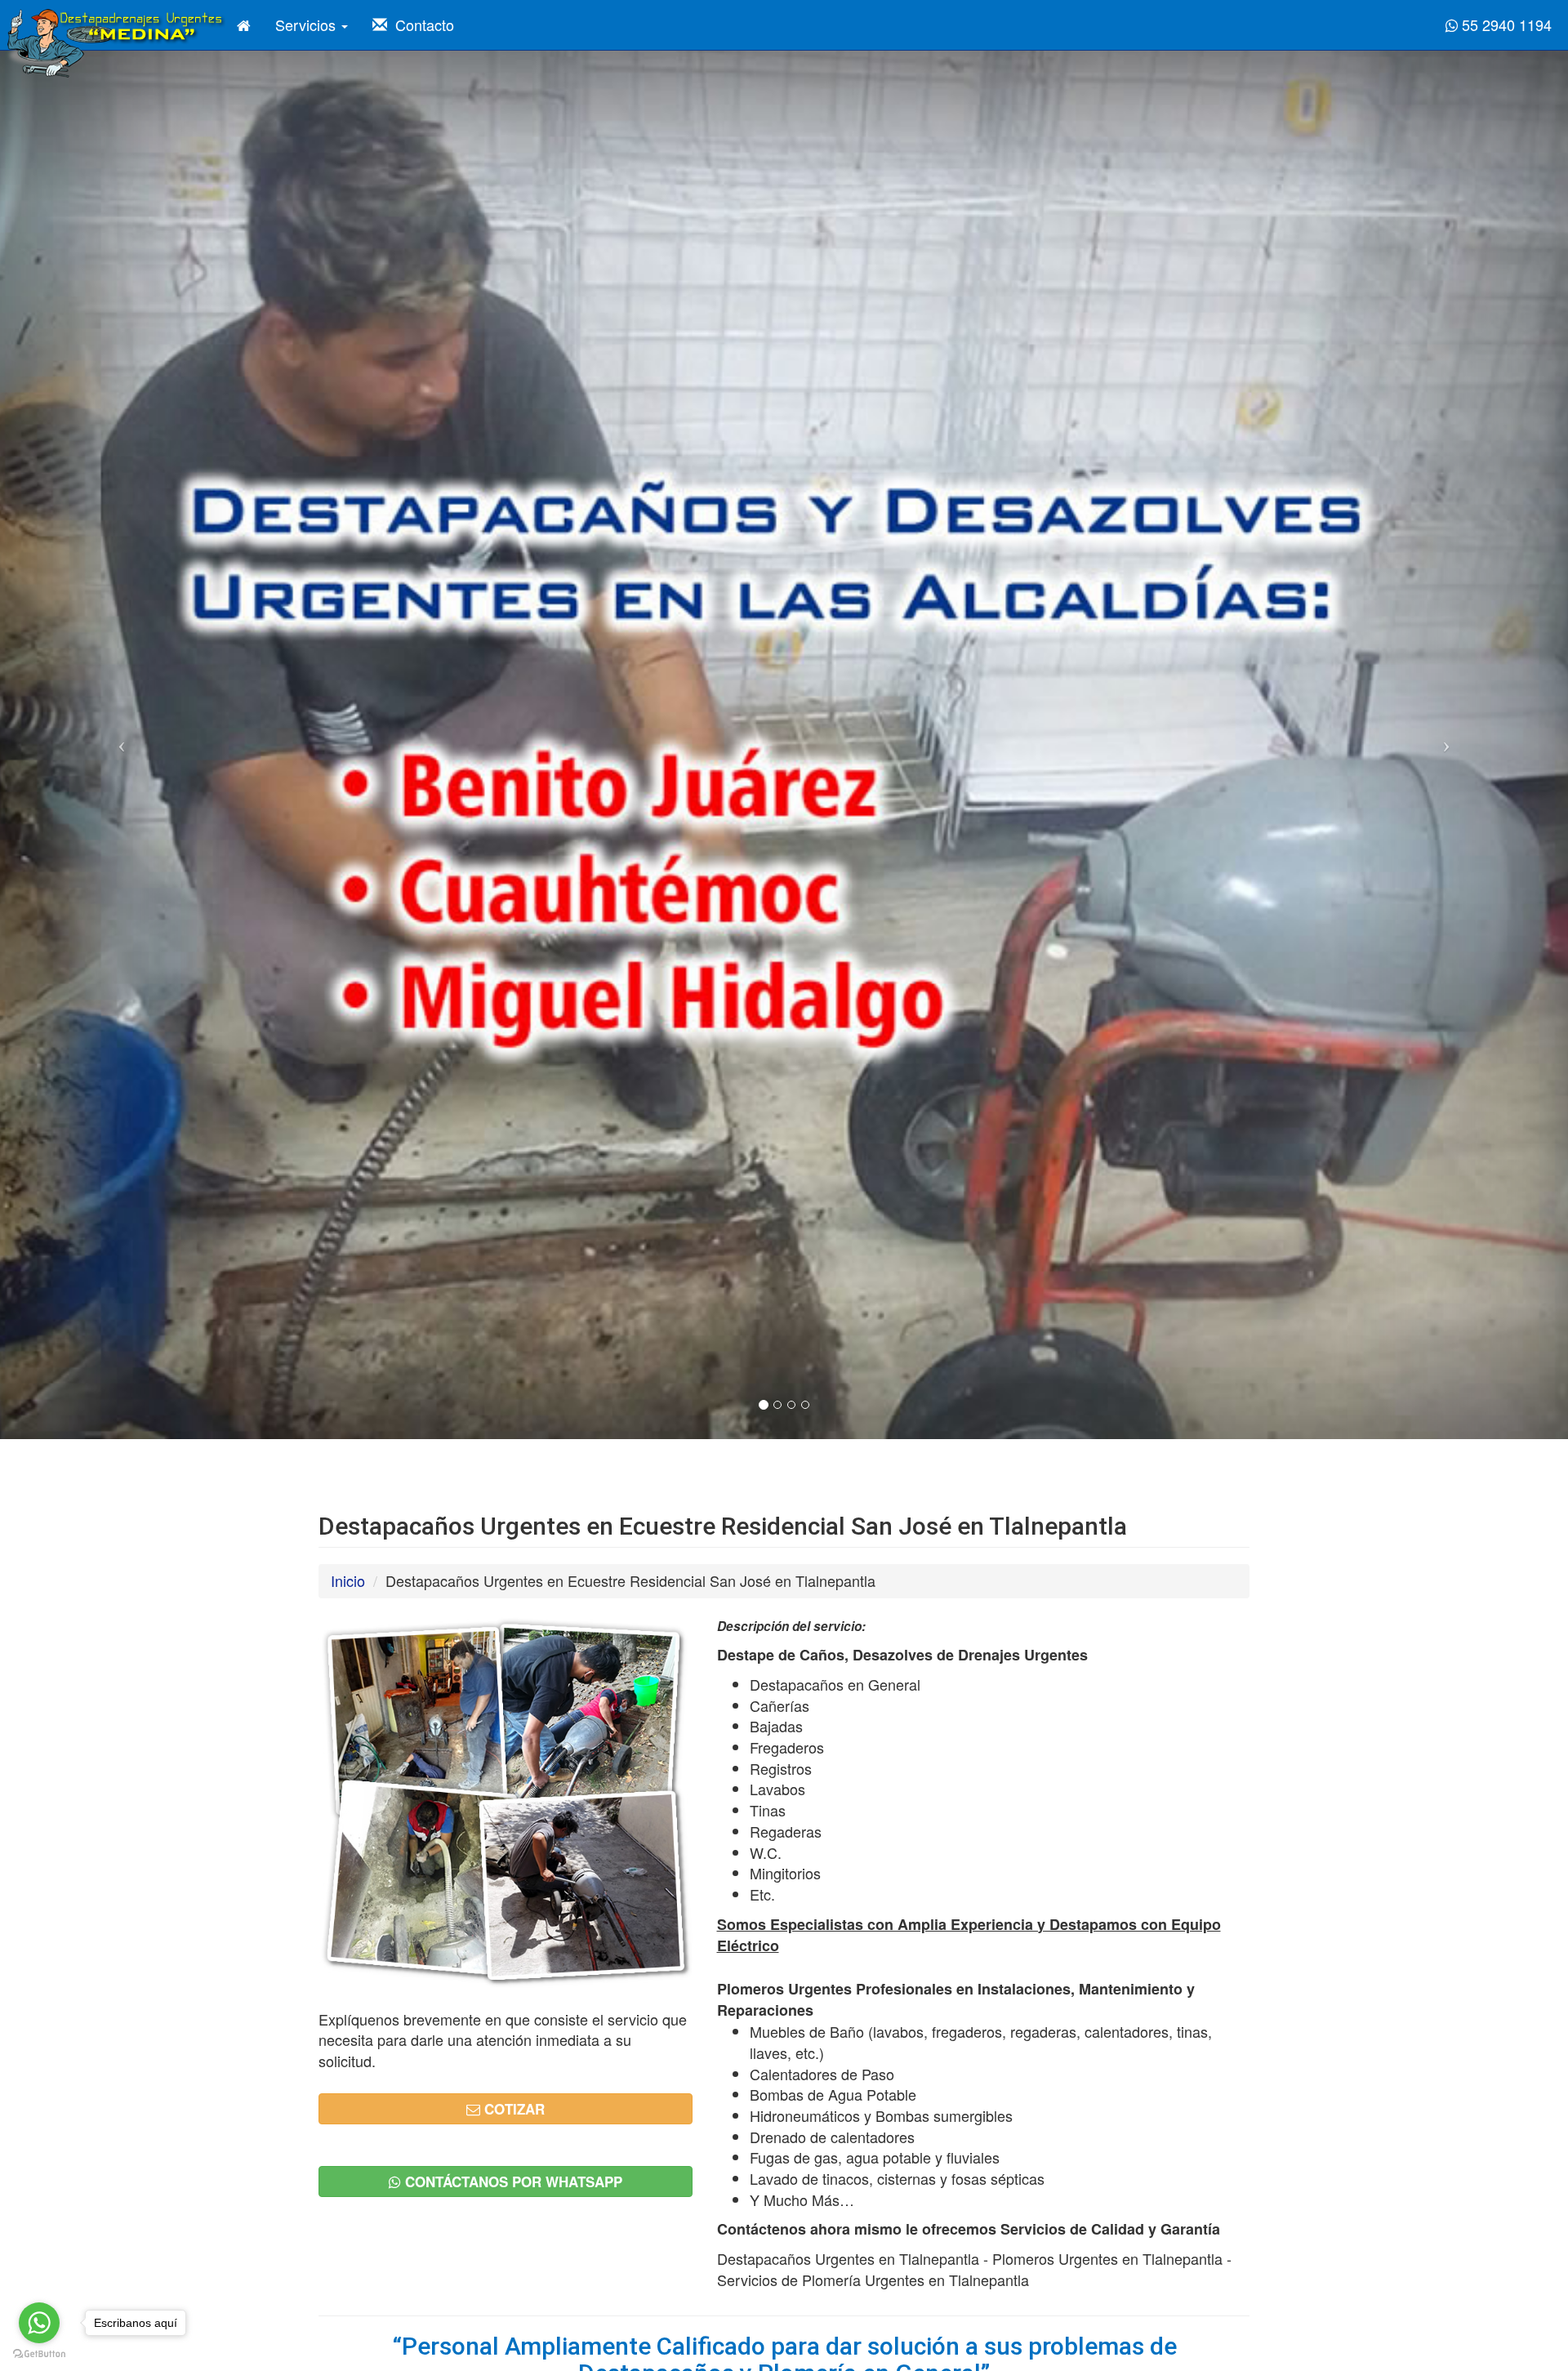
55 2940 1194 (1505, 25)
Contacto (421, 25)
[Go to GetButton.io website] (39, 2354)
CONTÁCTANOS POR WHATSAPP (512, 2182)
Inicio (348, 1580)
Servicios (307, 25)
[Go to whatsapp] (39, 2323)
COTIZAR (512, 2109)
